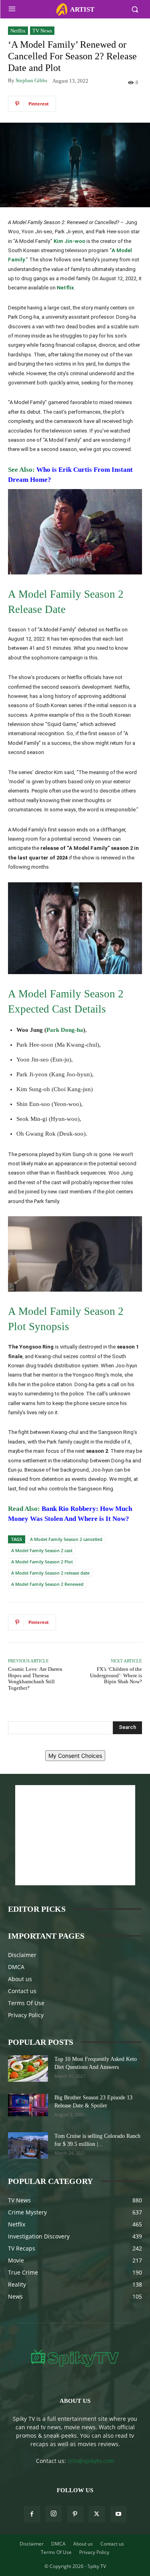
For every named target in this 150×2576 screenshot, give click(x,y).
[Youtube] (118, 2514)
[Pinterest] (75, 2514)
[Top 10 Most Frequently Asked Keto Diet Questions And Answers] (28, 2069)
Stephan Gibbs (31, 80)
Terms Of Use (26, 2003)
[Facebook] (32, 2514)
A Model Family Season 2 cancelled (66, 1539)
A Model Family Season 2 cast (42, 1550)
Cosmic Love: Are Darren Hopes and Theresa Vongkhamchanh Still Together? (35, 1678)
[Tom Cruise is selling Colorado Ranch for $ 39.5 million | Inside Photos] (28, 2146)
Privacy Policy (26, 2015)
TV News (42, 31)
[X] (97, 2514)
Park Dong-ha (65, 1030)
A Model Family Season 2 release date (50, 1573)
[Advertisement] (75, 1835)
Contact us (22, 1991)
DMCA (16, 1967)
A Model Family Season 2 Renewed (47, 1584)
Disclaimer (22, 1955)
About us (20, 1979)
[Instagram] (54, 2514)
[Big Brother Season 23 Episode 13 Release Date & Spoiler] (28, 2105)
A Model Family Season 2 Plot (42, 1562)
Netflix (18, 31)
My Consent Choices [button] (75, 1756)
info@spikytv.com (91, 2461)
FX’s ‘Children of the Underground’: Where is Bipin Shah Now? (116, 1675)
